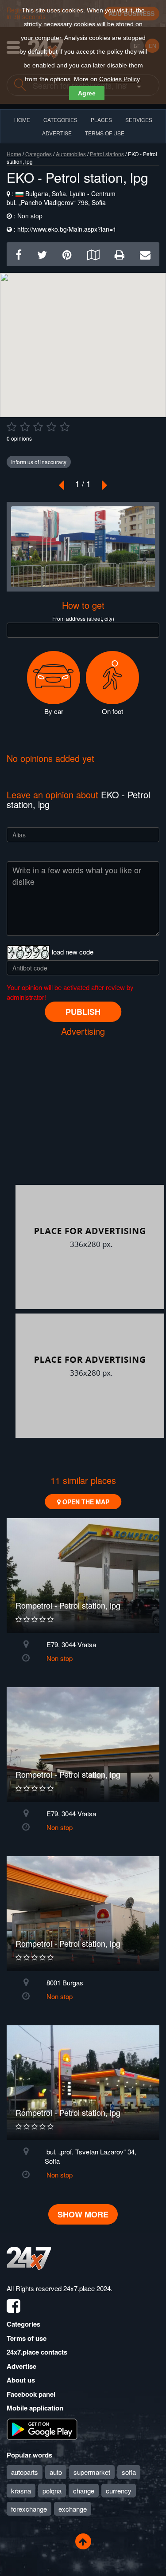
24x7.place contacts (37, 2352)
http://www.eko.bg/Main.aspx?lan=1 (67, 229)
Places (101, 120)
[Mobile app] (42, 2428)
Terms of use (27, 2338)
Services (139, 120)
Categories (39, 154)
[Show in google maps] (93, 254)
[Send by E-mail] (145, 254)
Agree (87, 93)
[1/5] (12, 427)
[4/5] (51, 427)
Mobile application (35, 2408)
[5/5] (65, 427)
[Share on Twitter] (42, 254)
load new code (73, 952)
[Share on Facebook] (19, 254)
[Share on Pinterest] (67, 254)
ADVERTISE (57, 133)
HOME (22, 120)
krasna (21, 2491)
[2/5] (25, 427)
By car (54, 711)
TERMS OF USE (105, 133)
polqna (52, 2491)
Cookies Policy (119, 79)
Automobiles (71, 154)
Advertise (21, 2366)
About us (21, 2380)
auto (56, 2472)
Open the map (85, 1502)
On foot (112, 711)
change (84, 2491)
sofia (129, 2472)
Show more (83, 2214)
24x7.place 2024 (87, 2288)
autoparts (25, 2472)
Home (14, 154)
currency (119, 2491)
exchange (73, 2509)
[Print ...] (120, 254)
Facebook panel (31, 2394)
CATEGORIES (60, 120)
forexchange (29, 2509)
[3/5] (38, 427)
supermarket (92, 2472)
